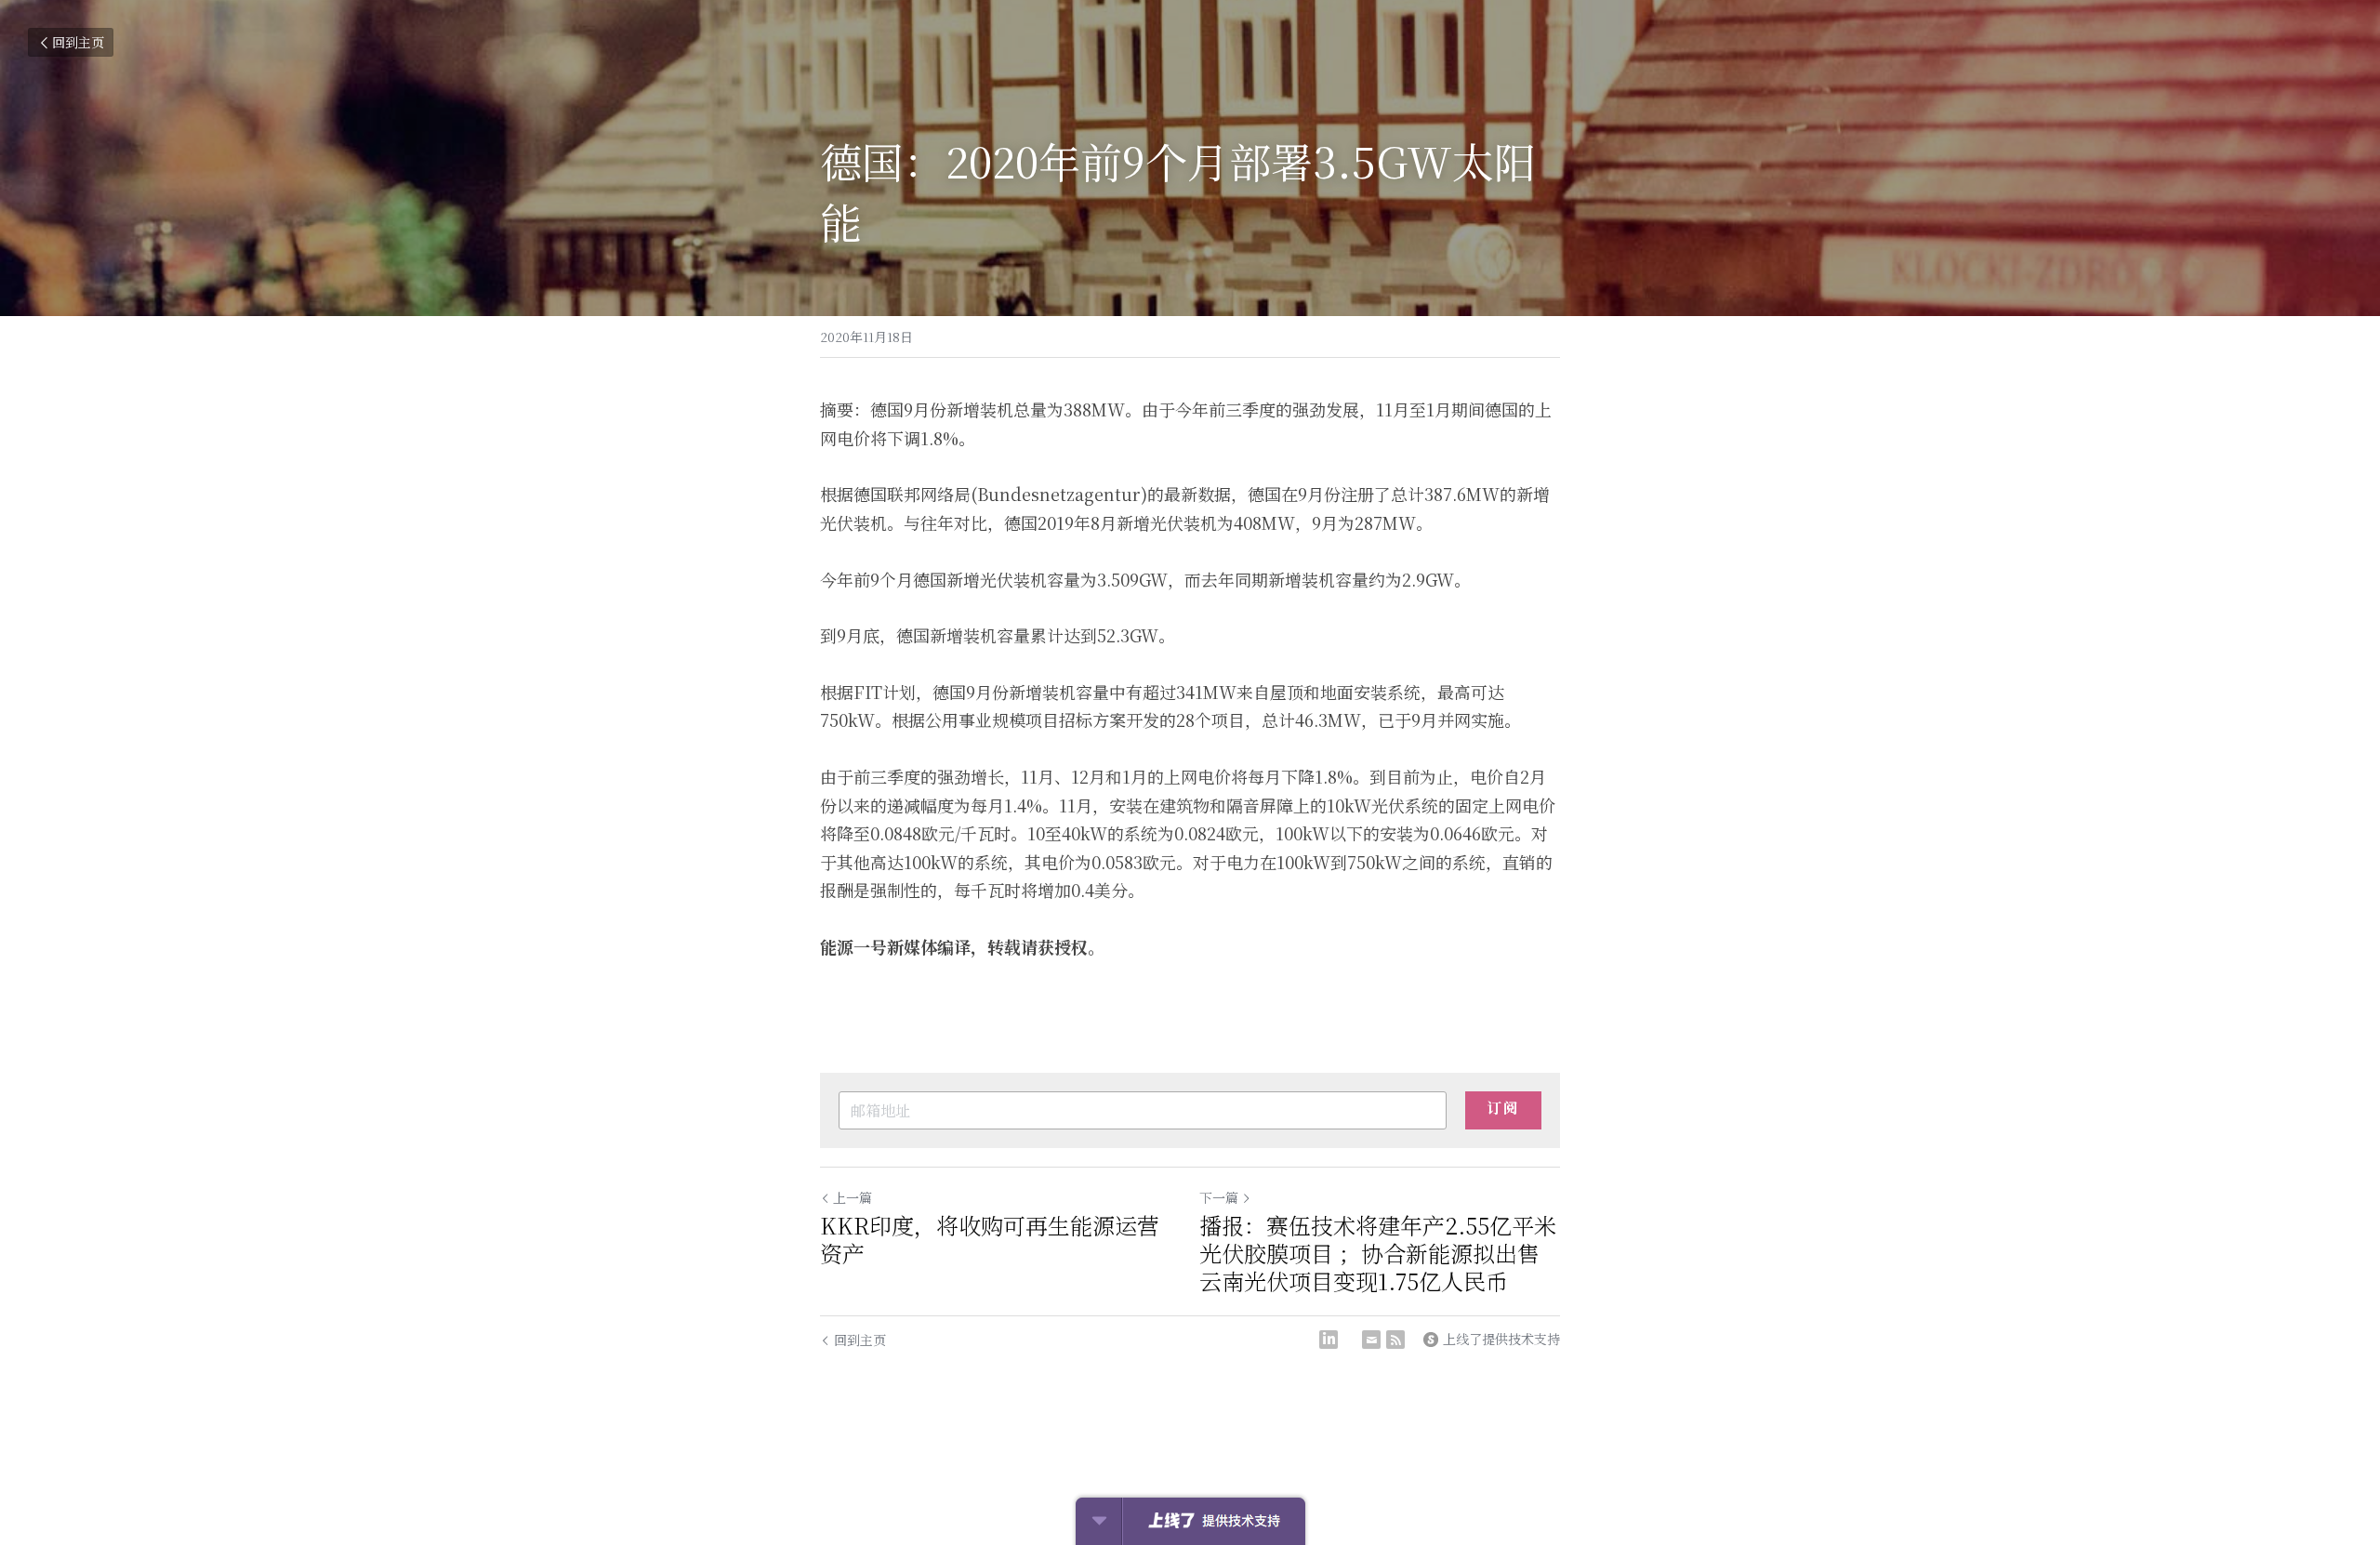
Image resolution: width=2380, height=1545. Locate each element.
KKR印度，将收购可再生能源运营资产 (990, 1239)
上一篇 (853, 1197)
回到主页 (78, 42)
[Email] (1371, 1340)
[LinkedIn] (1329, 1340)
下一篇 (1219, 1197)
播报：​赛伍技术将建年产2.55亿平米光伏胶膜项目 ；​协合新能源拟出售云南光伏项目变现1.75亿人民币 (1378, 1253)
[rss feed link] (1395, 1340)
